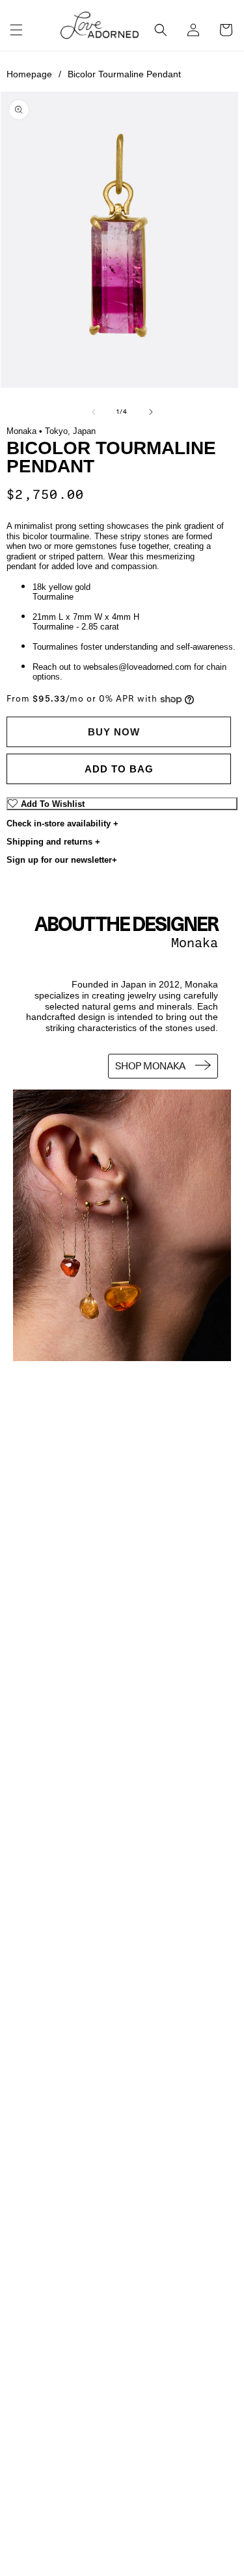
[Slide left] (94, 412)
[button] (16, 30)
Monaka (195, 943)
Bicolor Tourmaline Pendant (124, 74)
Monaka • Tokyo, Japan (51, 431)
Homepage (34, 74)
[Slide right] (151, 412)
